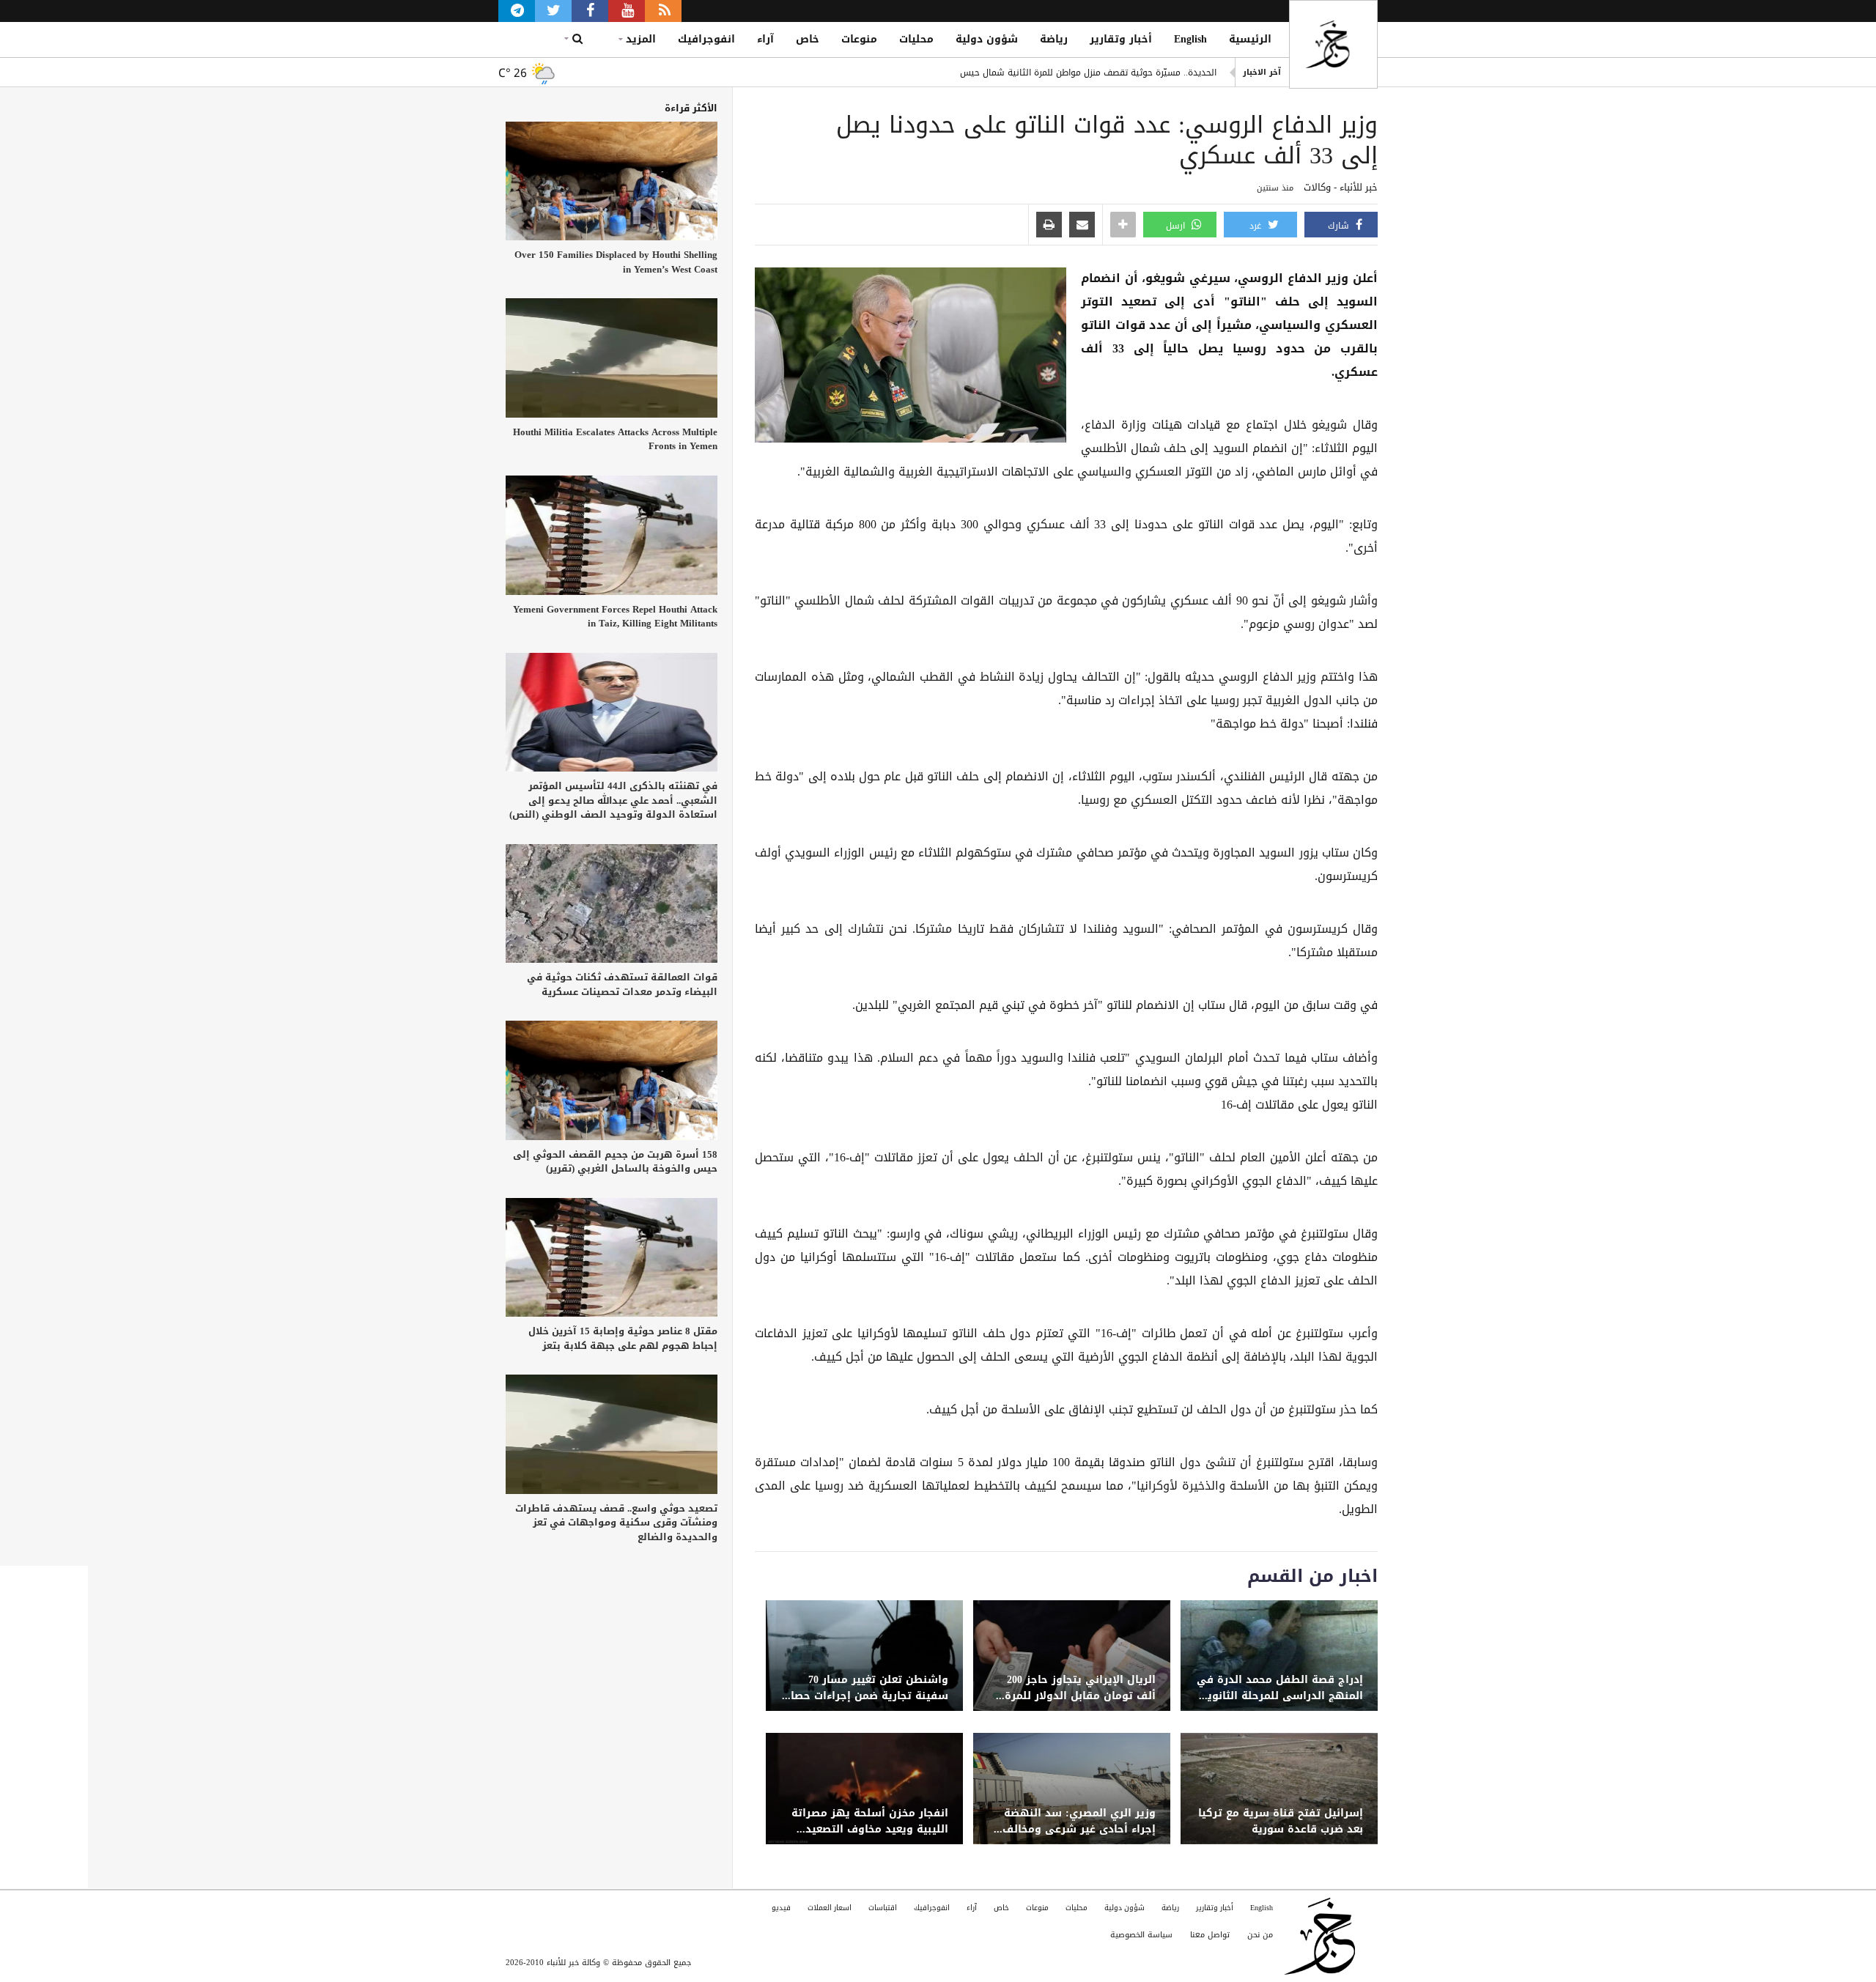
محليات (916, 39)
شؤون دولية (987, 39)
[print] (1049, 226)
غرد (1257, 226)
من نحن (1260, 1935)
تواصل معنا (1210, 1935)
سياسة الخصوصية (1141, 1935)
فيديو (781, 1908)
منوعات (859, 39)
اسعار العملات (830, 1908)
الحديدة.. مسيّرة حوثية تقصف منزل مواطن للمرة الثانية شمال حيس (1088, 73)
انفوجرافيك (706, 39)
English (1190, 39)
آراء (765, 39)
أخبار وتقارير (1121, 39)
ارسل (1177, 226)
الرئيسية (1250, 39)
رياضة (1054, 39)
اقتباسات (883, 1908)
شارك (1340, 226)
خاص (808, 39)
